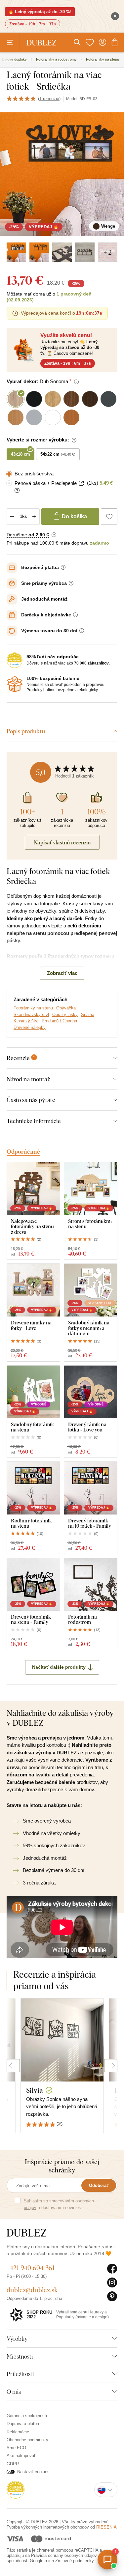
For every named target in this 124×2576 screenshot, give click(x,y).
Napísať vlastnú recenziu (62, 842)
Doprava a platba (23, 2424)
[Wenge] (16, 252)
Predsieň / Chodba (59, 1021)
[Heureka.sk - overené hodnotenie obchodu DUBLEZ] (16, 2490)
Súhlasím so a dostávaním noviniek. (59, 2204)
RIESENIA (106, 2527)
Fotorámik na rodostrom (83, 1619)
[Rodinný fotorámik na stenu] (33, 1488)
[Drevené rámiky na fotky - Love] (33, 1290)
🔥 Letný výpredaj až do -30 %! (40, 12)
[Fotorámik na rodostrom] (91, 1584)
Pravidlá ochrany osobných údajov (64, 2555)
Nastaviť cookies (33, 2472)
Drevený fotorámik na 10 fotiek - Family (90, 1523)
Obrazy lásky (65, 1015)
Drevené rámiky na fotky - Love (31, 1325)
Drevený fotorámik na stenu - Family (31, 1619)
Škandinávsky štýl (31, 1015)
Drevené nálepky (30, 1027)
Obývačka (66, 1008)
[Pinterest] (112, 2297)
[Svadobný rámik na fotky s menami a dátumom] (91, 1290)
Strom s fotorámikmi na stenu (90, 1224)
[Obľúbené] (90, 42)
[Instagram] (112, 2283)
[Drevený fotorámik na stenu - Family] (33, 1584)
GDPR (13, 2464)
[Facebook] (112, 2269)
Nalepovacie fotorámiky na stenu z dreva (32, 1227)
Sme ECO (16, 2448)
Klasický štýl (26, 1021)
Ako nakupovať (21, 2456)
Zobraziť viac (62, 973)
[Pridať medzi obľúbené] (109, 517)
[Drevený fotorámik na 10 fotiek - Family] (91, 1488)
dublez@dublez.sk (32, 2290)
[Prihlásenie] (103, 42)
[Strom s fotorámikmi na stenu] (91, 1189)
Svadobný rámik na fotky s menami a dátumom (89, 1328)
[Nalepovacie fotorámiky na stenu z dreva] (33, 1189)
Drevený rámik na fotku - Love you (87, 1427)
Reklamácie (18, 2432)
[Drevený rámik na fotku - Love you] (91, 1392)
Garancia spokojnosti (27, 2416)
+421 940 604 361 (31, 2268)
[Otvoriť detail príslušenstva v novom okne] (81, 483)
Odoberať (99, 2185)
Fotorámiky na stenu (33, 1008)
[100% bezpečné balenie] (15, 684)
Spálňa (88, 1015)
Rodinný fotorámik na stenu (31, 1523)
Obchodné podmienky (27, 2440)
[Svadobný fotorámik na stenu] (33, 1392)
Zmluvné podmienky (74, 2561)
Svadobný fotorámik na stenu (32, 1427)
